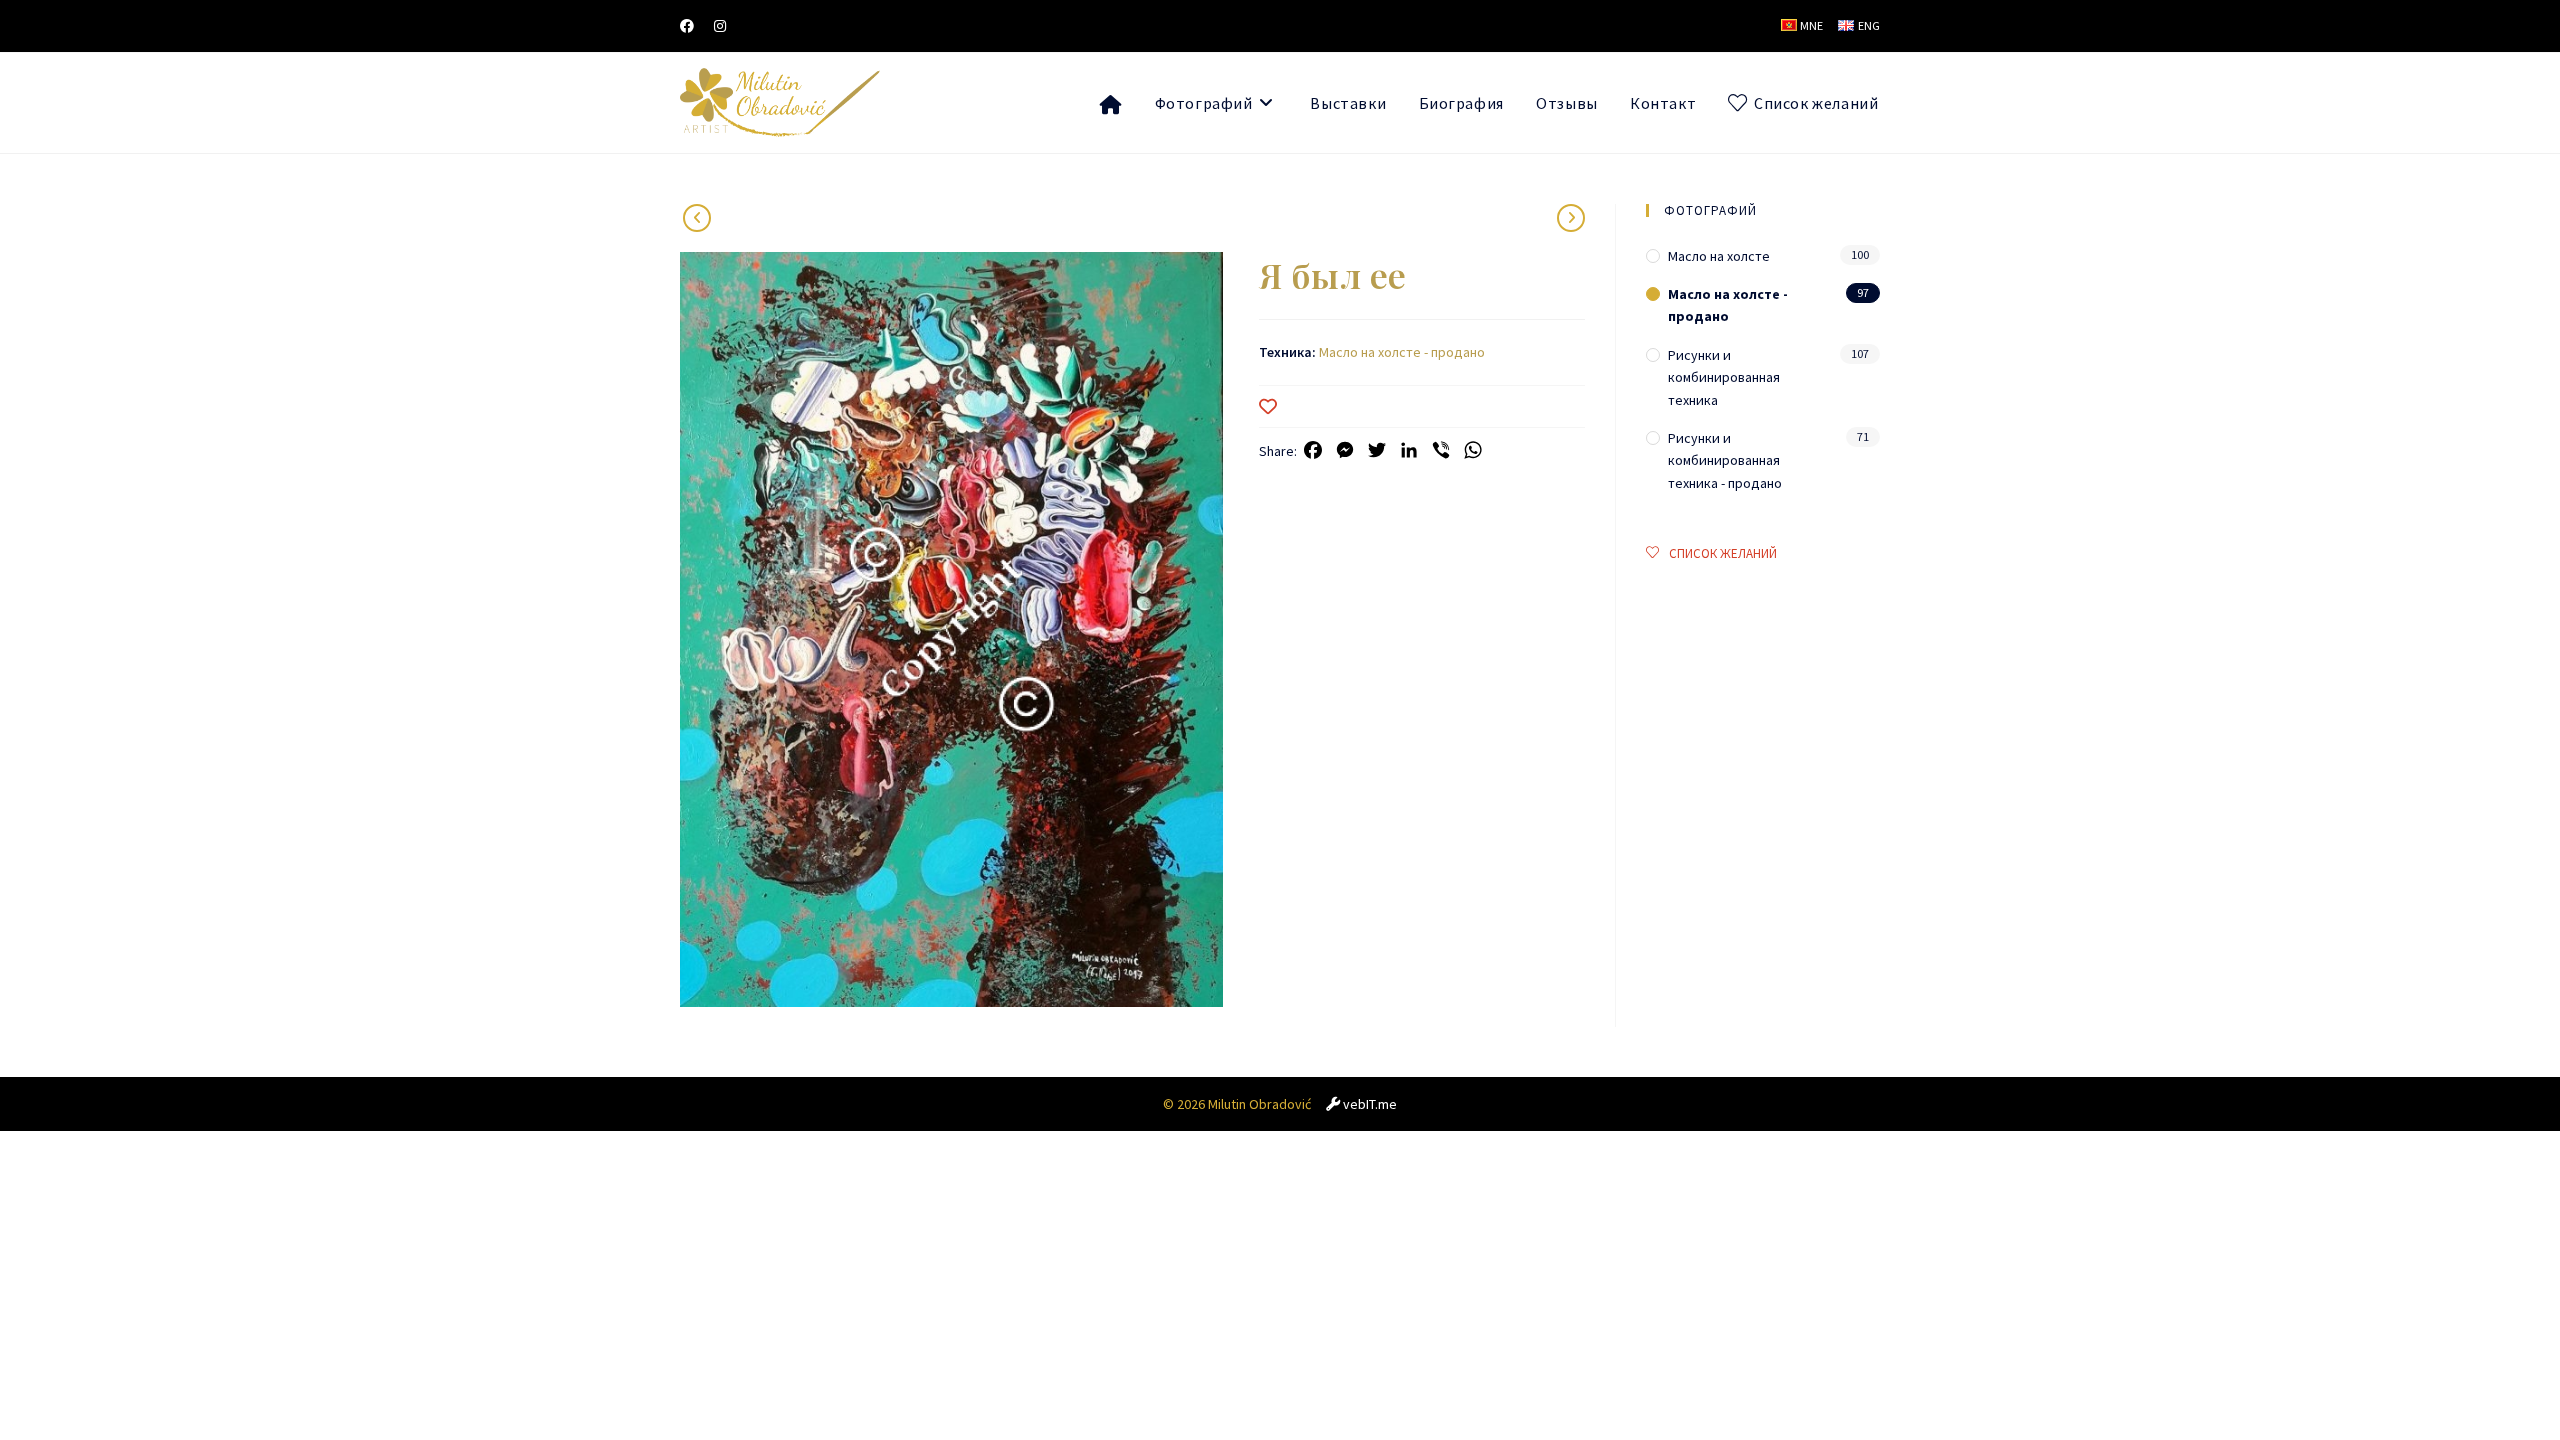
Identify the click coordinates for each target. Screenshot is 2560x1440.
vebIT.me (1370, 1104)
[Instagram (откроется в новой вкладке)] (720, 26)
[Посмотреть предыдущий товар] (1571, 218)
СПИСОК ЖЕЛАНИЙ (1723, 553)
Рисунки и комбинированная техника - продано (1725, 460)
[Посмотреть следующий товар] (697, 218)
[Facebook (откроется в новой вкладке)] (692, 26)
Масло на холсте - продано (1402, 352)
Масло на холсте (1719, 256)
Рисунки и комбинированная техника (1724, 377)
